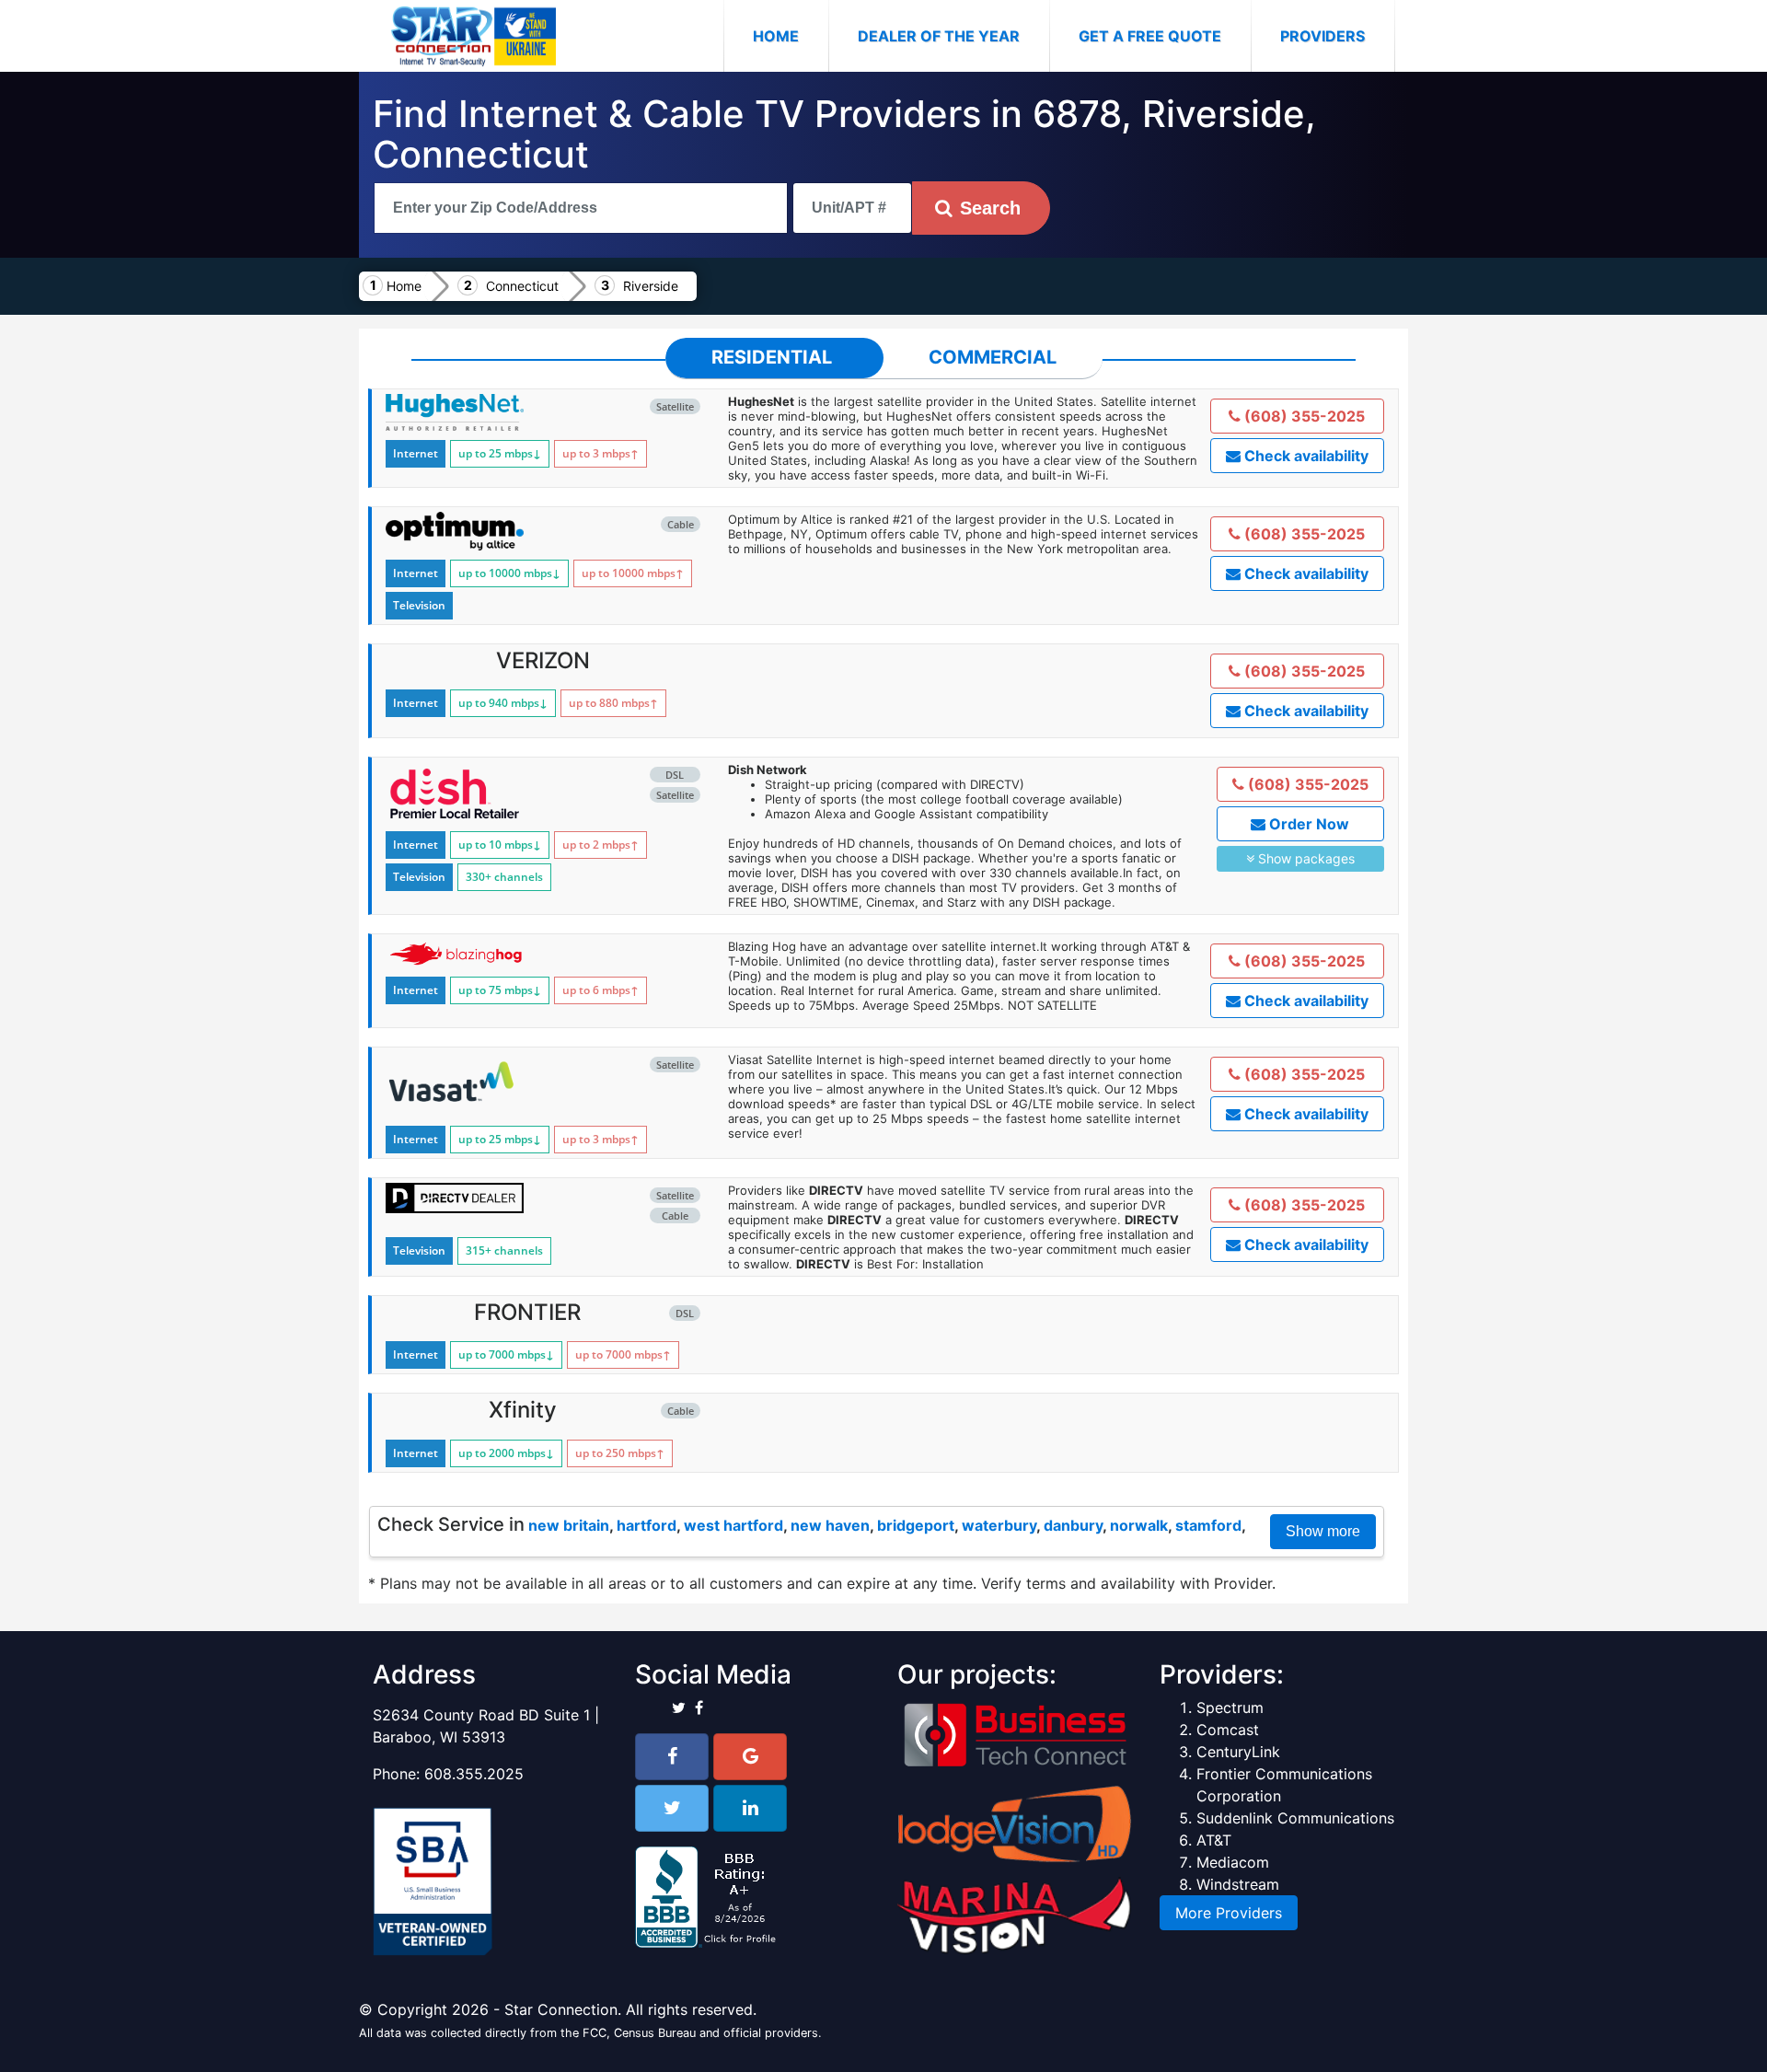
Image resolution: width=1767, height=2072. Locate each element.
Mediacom (1233, 1862)
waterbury (999, 1525)
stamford (1208, 1525)
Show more (1323, 1531)
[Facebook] (672, 1757)
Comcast (1228, 1730)
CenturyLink (1238, 1752)
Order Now (1307, 824)
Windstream (1238, 1884)
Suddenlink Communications (1295, 1818)
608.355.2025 (474, 1774)
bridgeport (916, 1525)
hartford (647, 1525)
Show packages (1305, 858)
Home (791, 35)
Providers (1322, 36)
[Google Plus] (750, 1757)
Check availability (1305, 456)
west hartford (733, 1525)
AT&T (1214, 1840)
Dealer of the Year (939, 36)
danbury (1073, 1525)
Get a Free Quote (1150, 36)
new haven (830, 1525)
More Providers (1229, 1913)
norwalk (1139, 1525)
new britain (569, 1525)
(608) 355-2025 (1303, 416)
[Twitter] (672, 1808)
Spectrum (1230, 1707)
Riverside (651, 286)
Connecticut (522, 286)
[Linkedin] (750, 1808)
